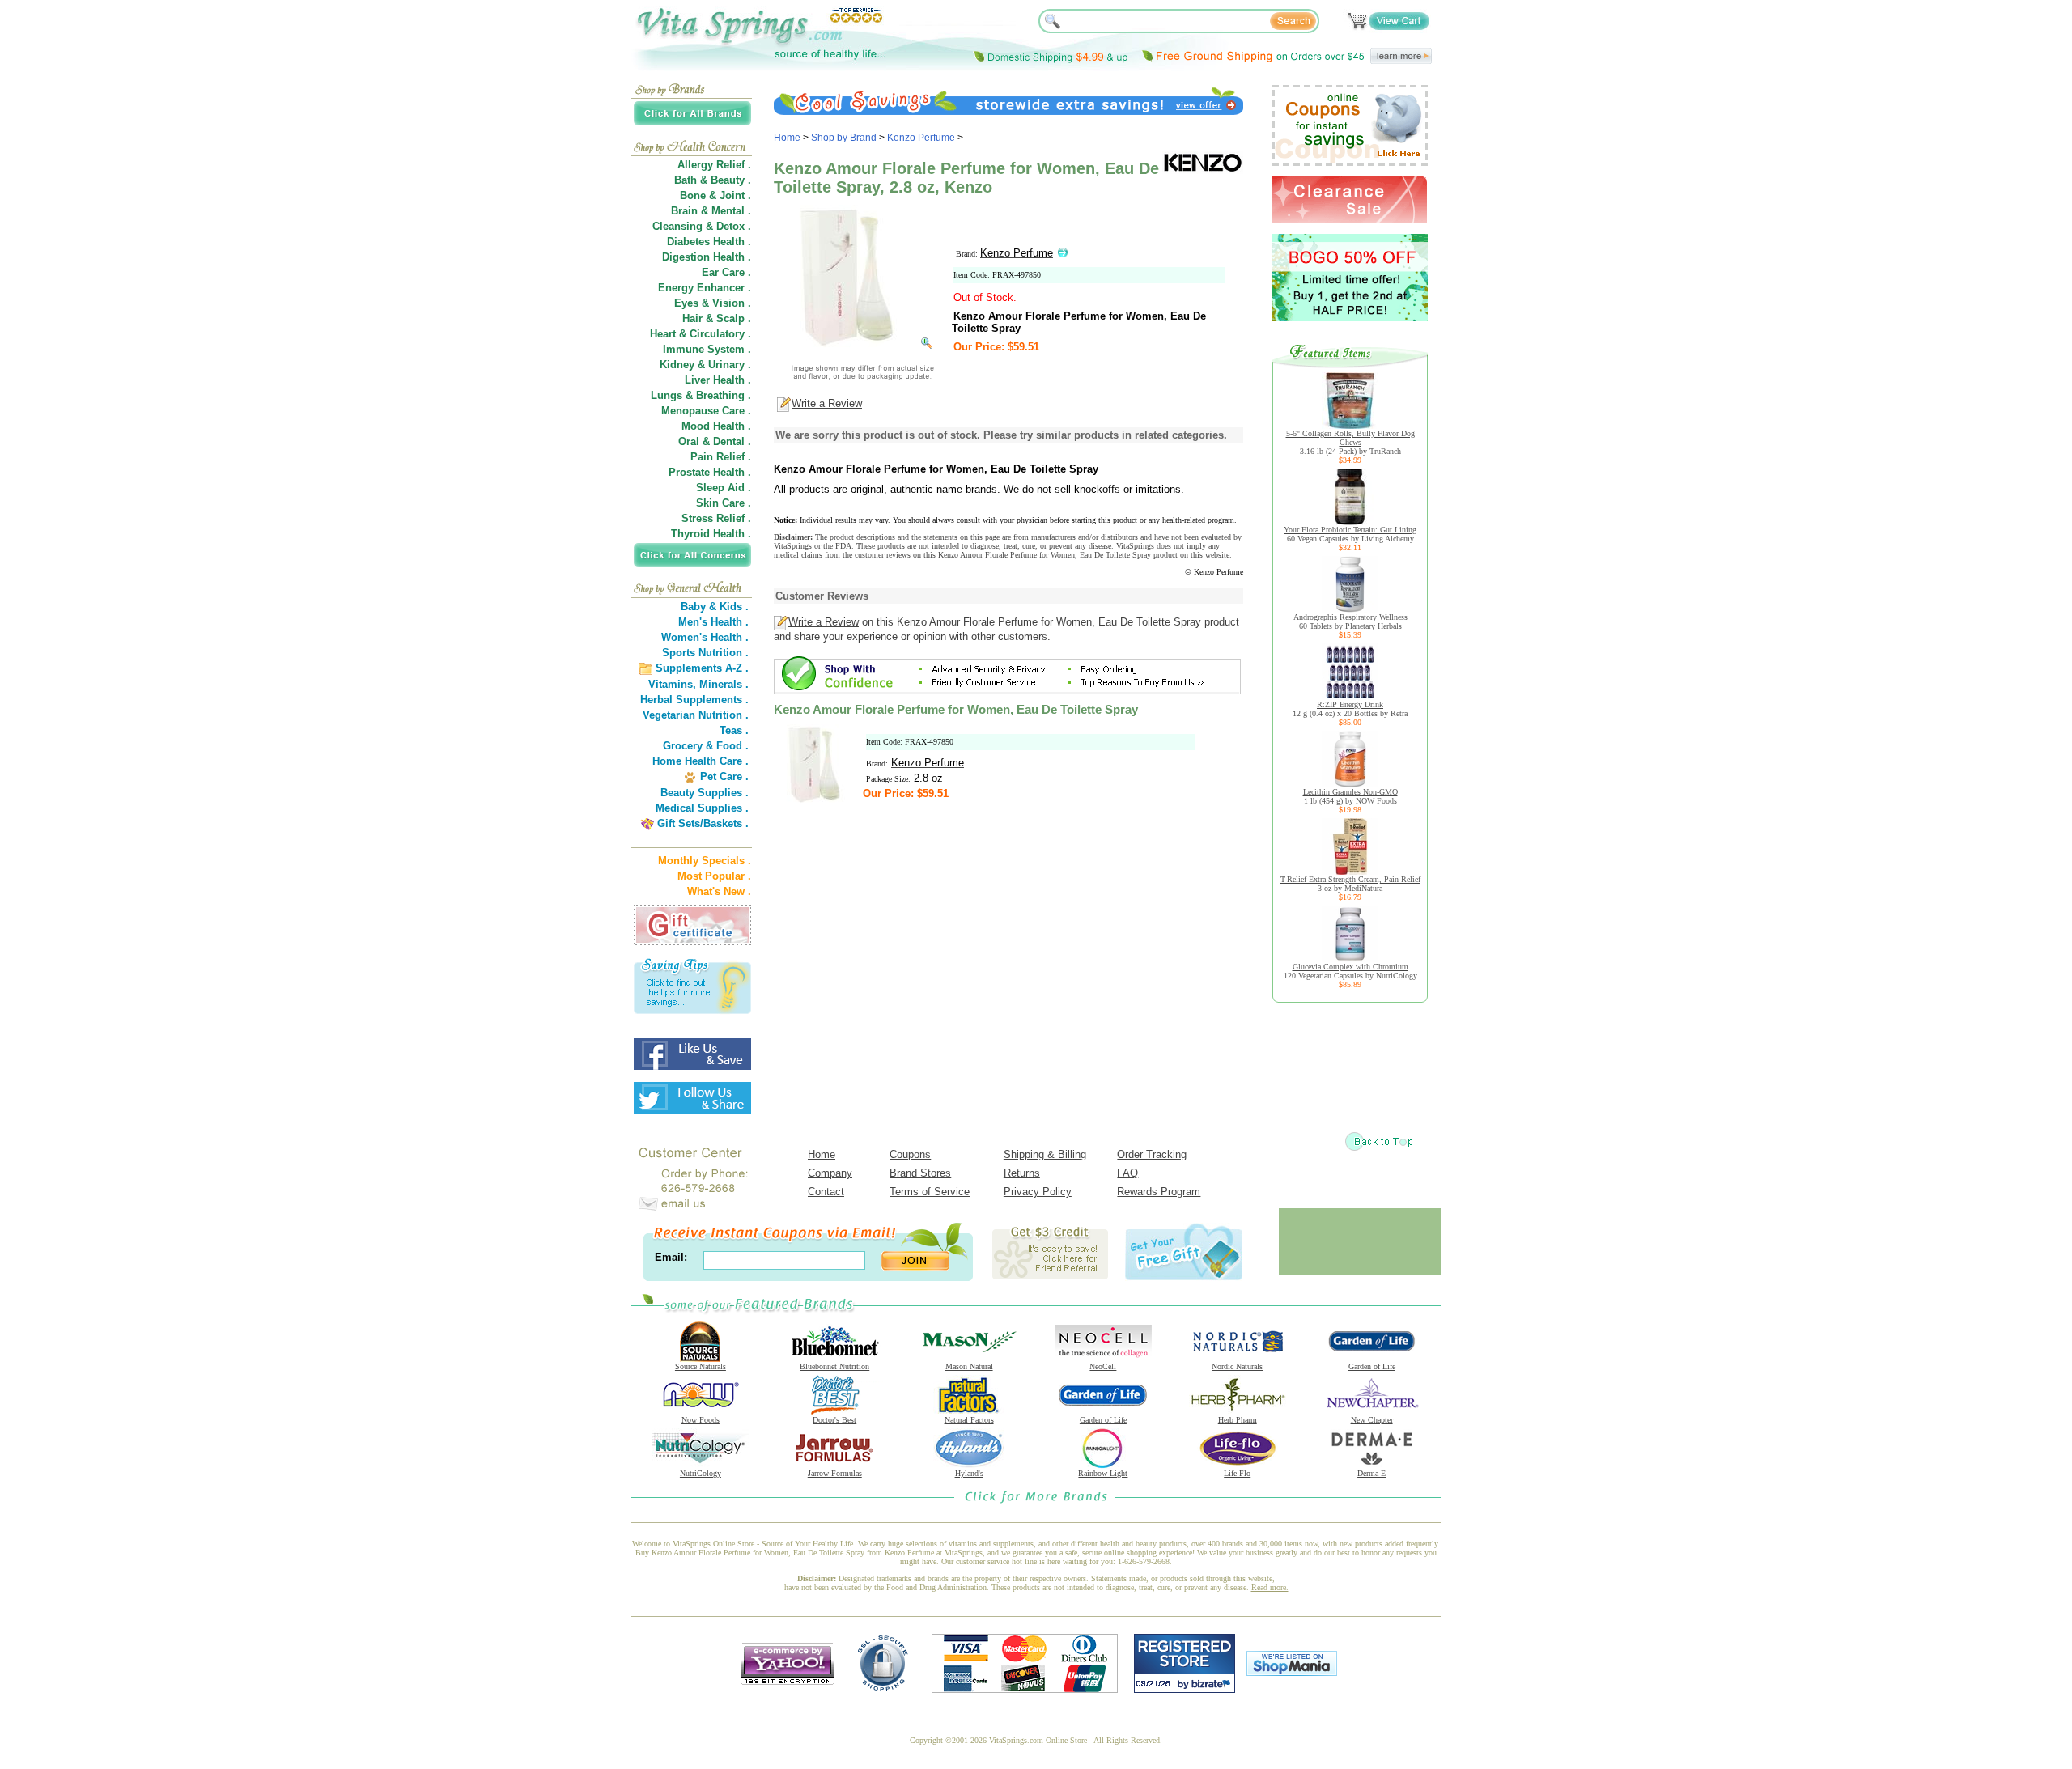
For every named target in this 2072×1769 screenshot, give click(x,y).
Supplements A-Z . (702, 668)
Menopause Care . (706, 411)
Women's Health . (705, 637)
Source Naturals (701, 1366)
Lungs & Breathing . (701, 395)
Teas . (734, 730)
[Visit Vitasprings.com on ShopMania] (1292, 1672)
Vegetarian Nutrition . (696, 715)
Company (830, 1173)
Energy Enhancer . (705, 288)
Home (787, 138)
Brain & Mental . (711, 211)
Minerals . (724, 684)
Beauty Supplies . (705, 793)
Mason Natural (969, 1366)
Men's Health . (713, 622)
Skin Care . (724, 503)
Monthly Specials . (705, 861)
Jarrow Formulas (835, 1473)
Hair (692, 318)
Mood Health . (716, 426)
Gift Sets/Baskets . (703, 823)
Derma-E (1371, 1473)
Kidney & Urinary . (705, 365)
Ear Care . (726, 272)
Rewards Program (1159, 1192)
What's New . (719, 891)
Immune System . (707, 349)
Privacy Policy (1038, 1192)
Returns (1022, 1173)
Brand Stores (920, 1173)
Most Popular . (714, 876)
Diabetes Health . (709, 242)
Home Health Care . (701, 761)
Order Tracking (1152, 1154)
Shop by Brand (844, 138)
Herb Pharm (1238, 1420)
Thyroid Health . (711, 534)
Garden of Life (1372, 1366)
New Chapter (1372, 1420)
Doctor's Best (834, 1420)
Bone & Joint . (715, 195)
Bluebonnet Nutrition (834, 1366)
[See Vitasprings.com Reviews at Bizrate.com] (1185, 1689)
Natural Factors (969, 1420)
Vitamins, (672, 684)
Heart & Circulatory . (701, 334)
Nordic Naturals (1237, 1366)
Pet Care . (724, 776)
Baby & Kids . (715, 607)
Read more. (1270, 1587)
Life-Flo (1237, 1473)
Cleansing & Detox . (702, 226)
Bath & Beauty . (713, 180)
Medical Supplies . (702, 808)
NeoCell (1103, 1366)
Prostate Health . (710, 472)
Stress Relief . (716, 518)
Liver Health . (718, 380)
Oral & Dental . (715, 441)
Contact (826, 1192)
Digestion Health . (707, 257)
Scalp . (734, 318)
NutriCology (701, 1473)
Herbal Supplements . (694, 700)
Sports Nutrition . (705, 653)
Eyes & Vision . (713, 303)
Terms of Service (930, 1192)
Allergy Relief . (714, 165)
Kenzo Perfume (921, 138)
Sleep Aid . (724, 488)
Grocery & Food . (706, 746)
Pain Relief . (721, 457)
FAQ (1127, 1173)
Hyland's (969, 1473)
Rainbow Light (1103, 1473)
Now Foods (701, 1420)
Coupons (910, 1154)
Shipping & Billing (1045, 1154)
